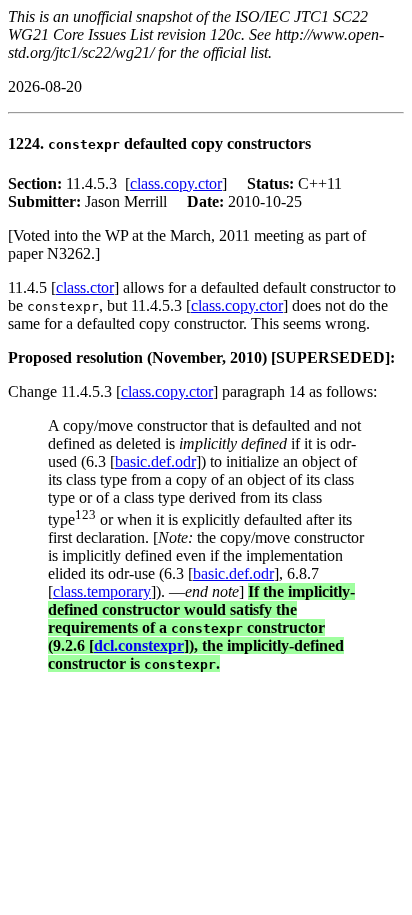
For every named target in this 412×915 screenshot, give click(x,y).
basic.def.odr (155, 461)
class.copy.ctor (176, 183)
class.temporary (102, 591)
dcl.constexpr (139, 645)
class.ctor (85, 287)
